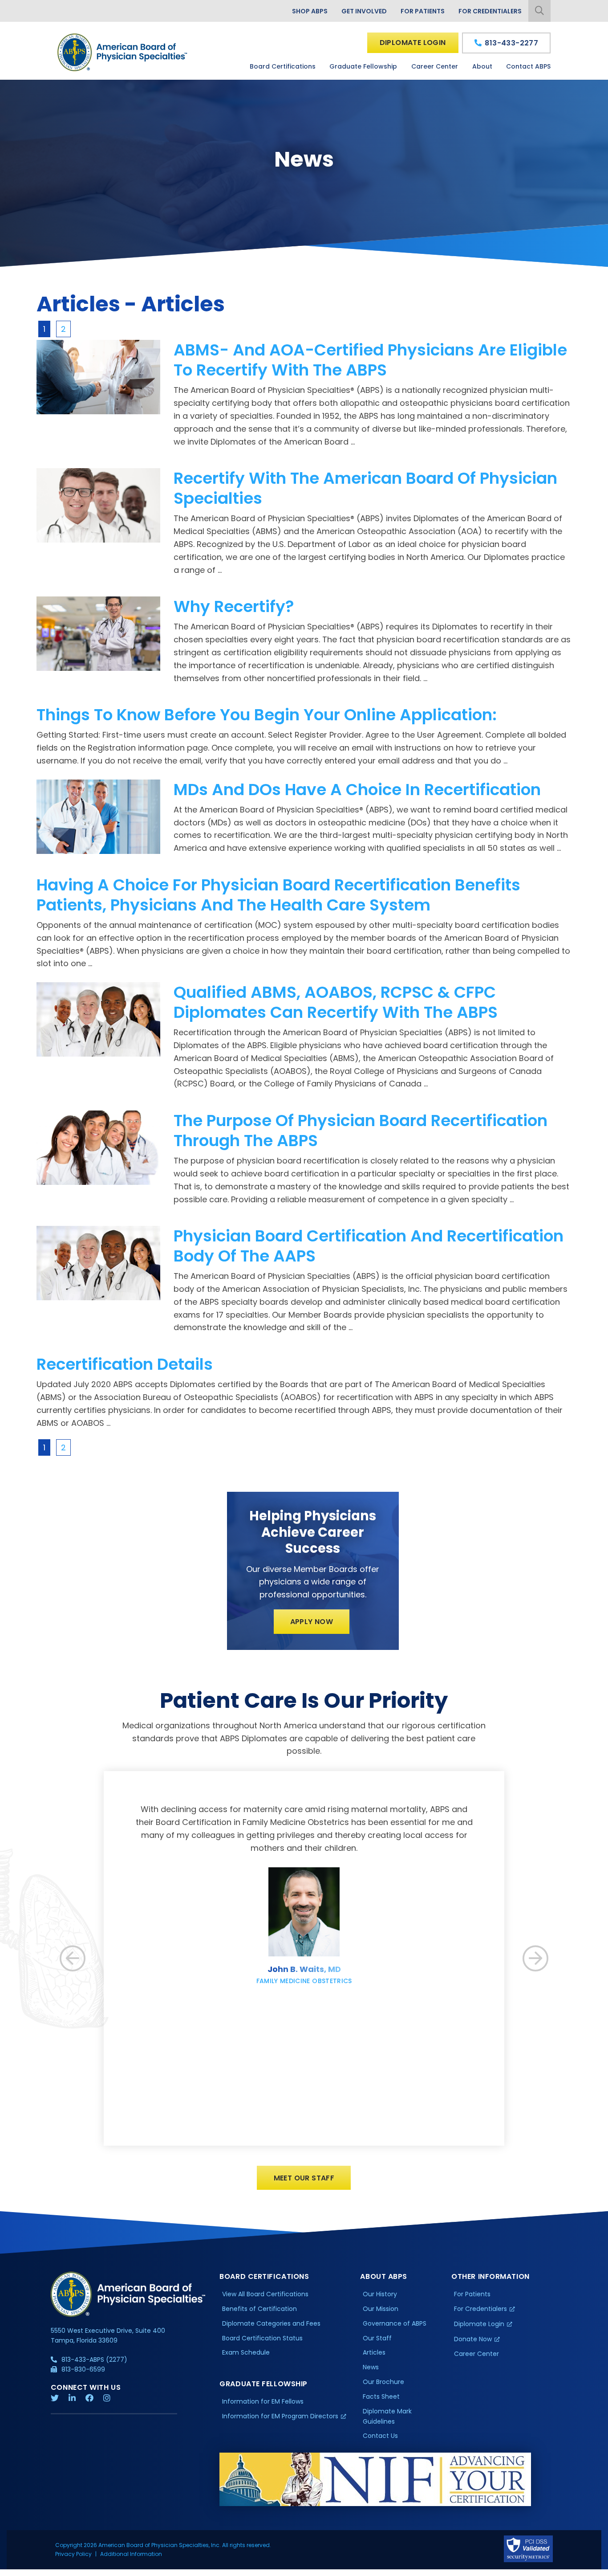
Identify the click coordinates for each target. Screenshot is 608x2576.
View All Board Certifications (265, 2294)
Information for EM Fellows (263, 2401)
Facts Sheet (381, 2396)
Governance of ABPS (395, 2323)
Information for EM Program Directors (280, 2416)
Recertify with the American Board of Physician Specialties (365, 488)
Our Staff (377, 2338)
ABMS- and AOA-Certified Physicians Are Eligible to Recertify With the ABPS (370, 360)
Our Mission (381, 2309)
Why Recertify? (234, 606)
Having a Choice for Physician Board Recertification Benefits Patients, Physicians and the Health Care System (278, 895)
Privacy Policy (73, 2554)
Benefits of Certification (259, 2309)
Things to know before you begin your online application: (267, 715)
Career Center (435, 66)
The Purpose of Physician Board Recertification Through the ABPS (361, 1131)
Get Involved (364, 11)
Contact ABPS (528, 66)
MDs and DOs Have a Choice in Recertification (357, 790)
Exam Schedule (246, 2352)
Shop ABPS (310, 11)
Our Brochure (383, 2382)
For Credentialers (490, 11)
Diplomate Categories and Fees (271, 2323)
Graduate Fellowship (363, 66)
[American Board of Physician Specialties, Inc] (123, 52)
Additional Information (131, 2554)
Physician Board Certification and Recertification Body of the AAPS (369, 1246)
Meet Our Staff (304, 2178)
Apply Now (312, 1622)
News (371, 2367)
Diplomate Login (413, 43)
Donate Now (473, 2339)
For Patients (423, 11)
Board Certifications (283, 66)
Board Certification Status (262, 2338)
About (482, 66)
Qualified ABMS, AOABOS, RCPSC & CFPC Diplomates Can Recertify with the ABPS (336, 1002)
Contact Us (380, 2436)
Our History (380, 2294)
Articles (374, 2352)
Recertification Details (125, 1364)
